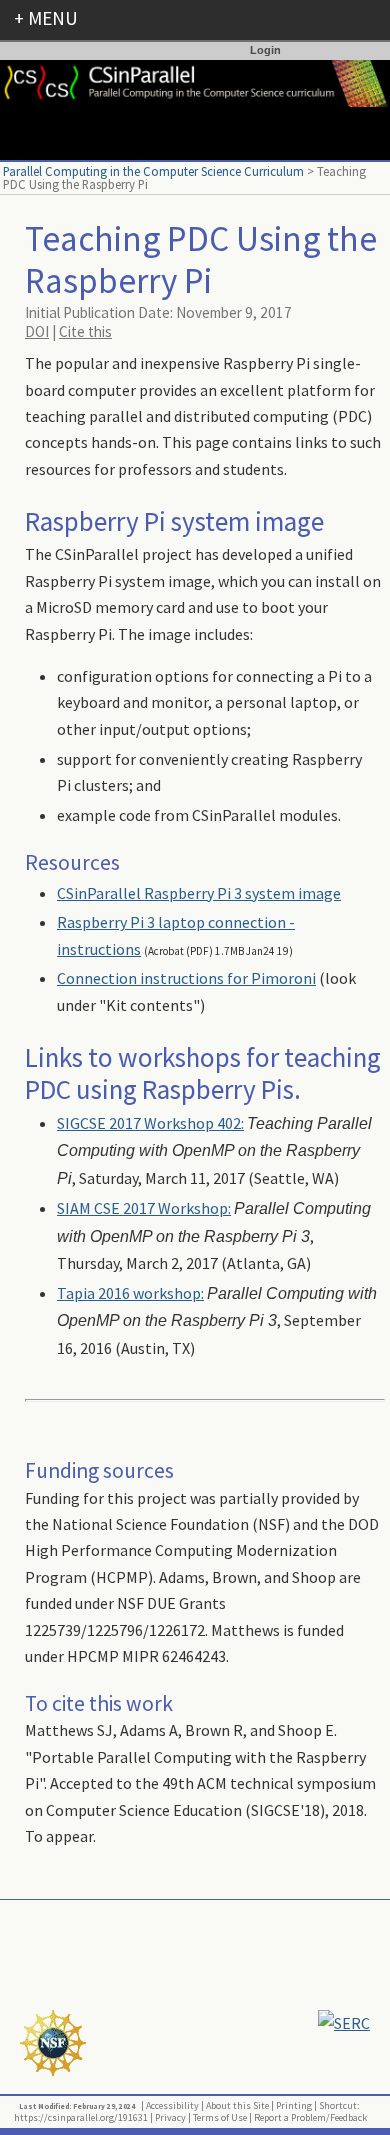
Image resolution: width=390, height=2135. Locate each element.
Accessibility (172, 2105)
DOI (37, 331)
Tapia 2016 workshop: (130, 1293)
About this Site (237, 2105)
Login (265, 50)
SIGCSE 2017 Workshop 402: (150, 1123)
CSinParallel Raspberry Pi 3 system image (199, 893)
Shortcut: (339, 2105)
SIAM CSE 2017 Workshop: (144, 1208)
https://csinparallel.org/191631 (81, 2117)
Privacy (170, 2117)
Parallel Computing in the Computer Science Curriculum (153, 171)
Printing (294, 2105)
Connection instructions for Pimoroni (186, 978)
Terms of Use (220, 2117)
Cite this (85, 331)
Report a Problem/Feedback (310, 2117)
